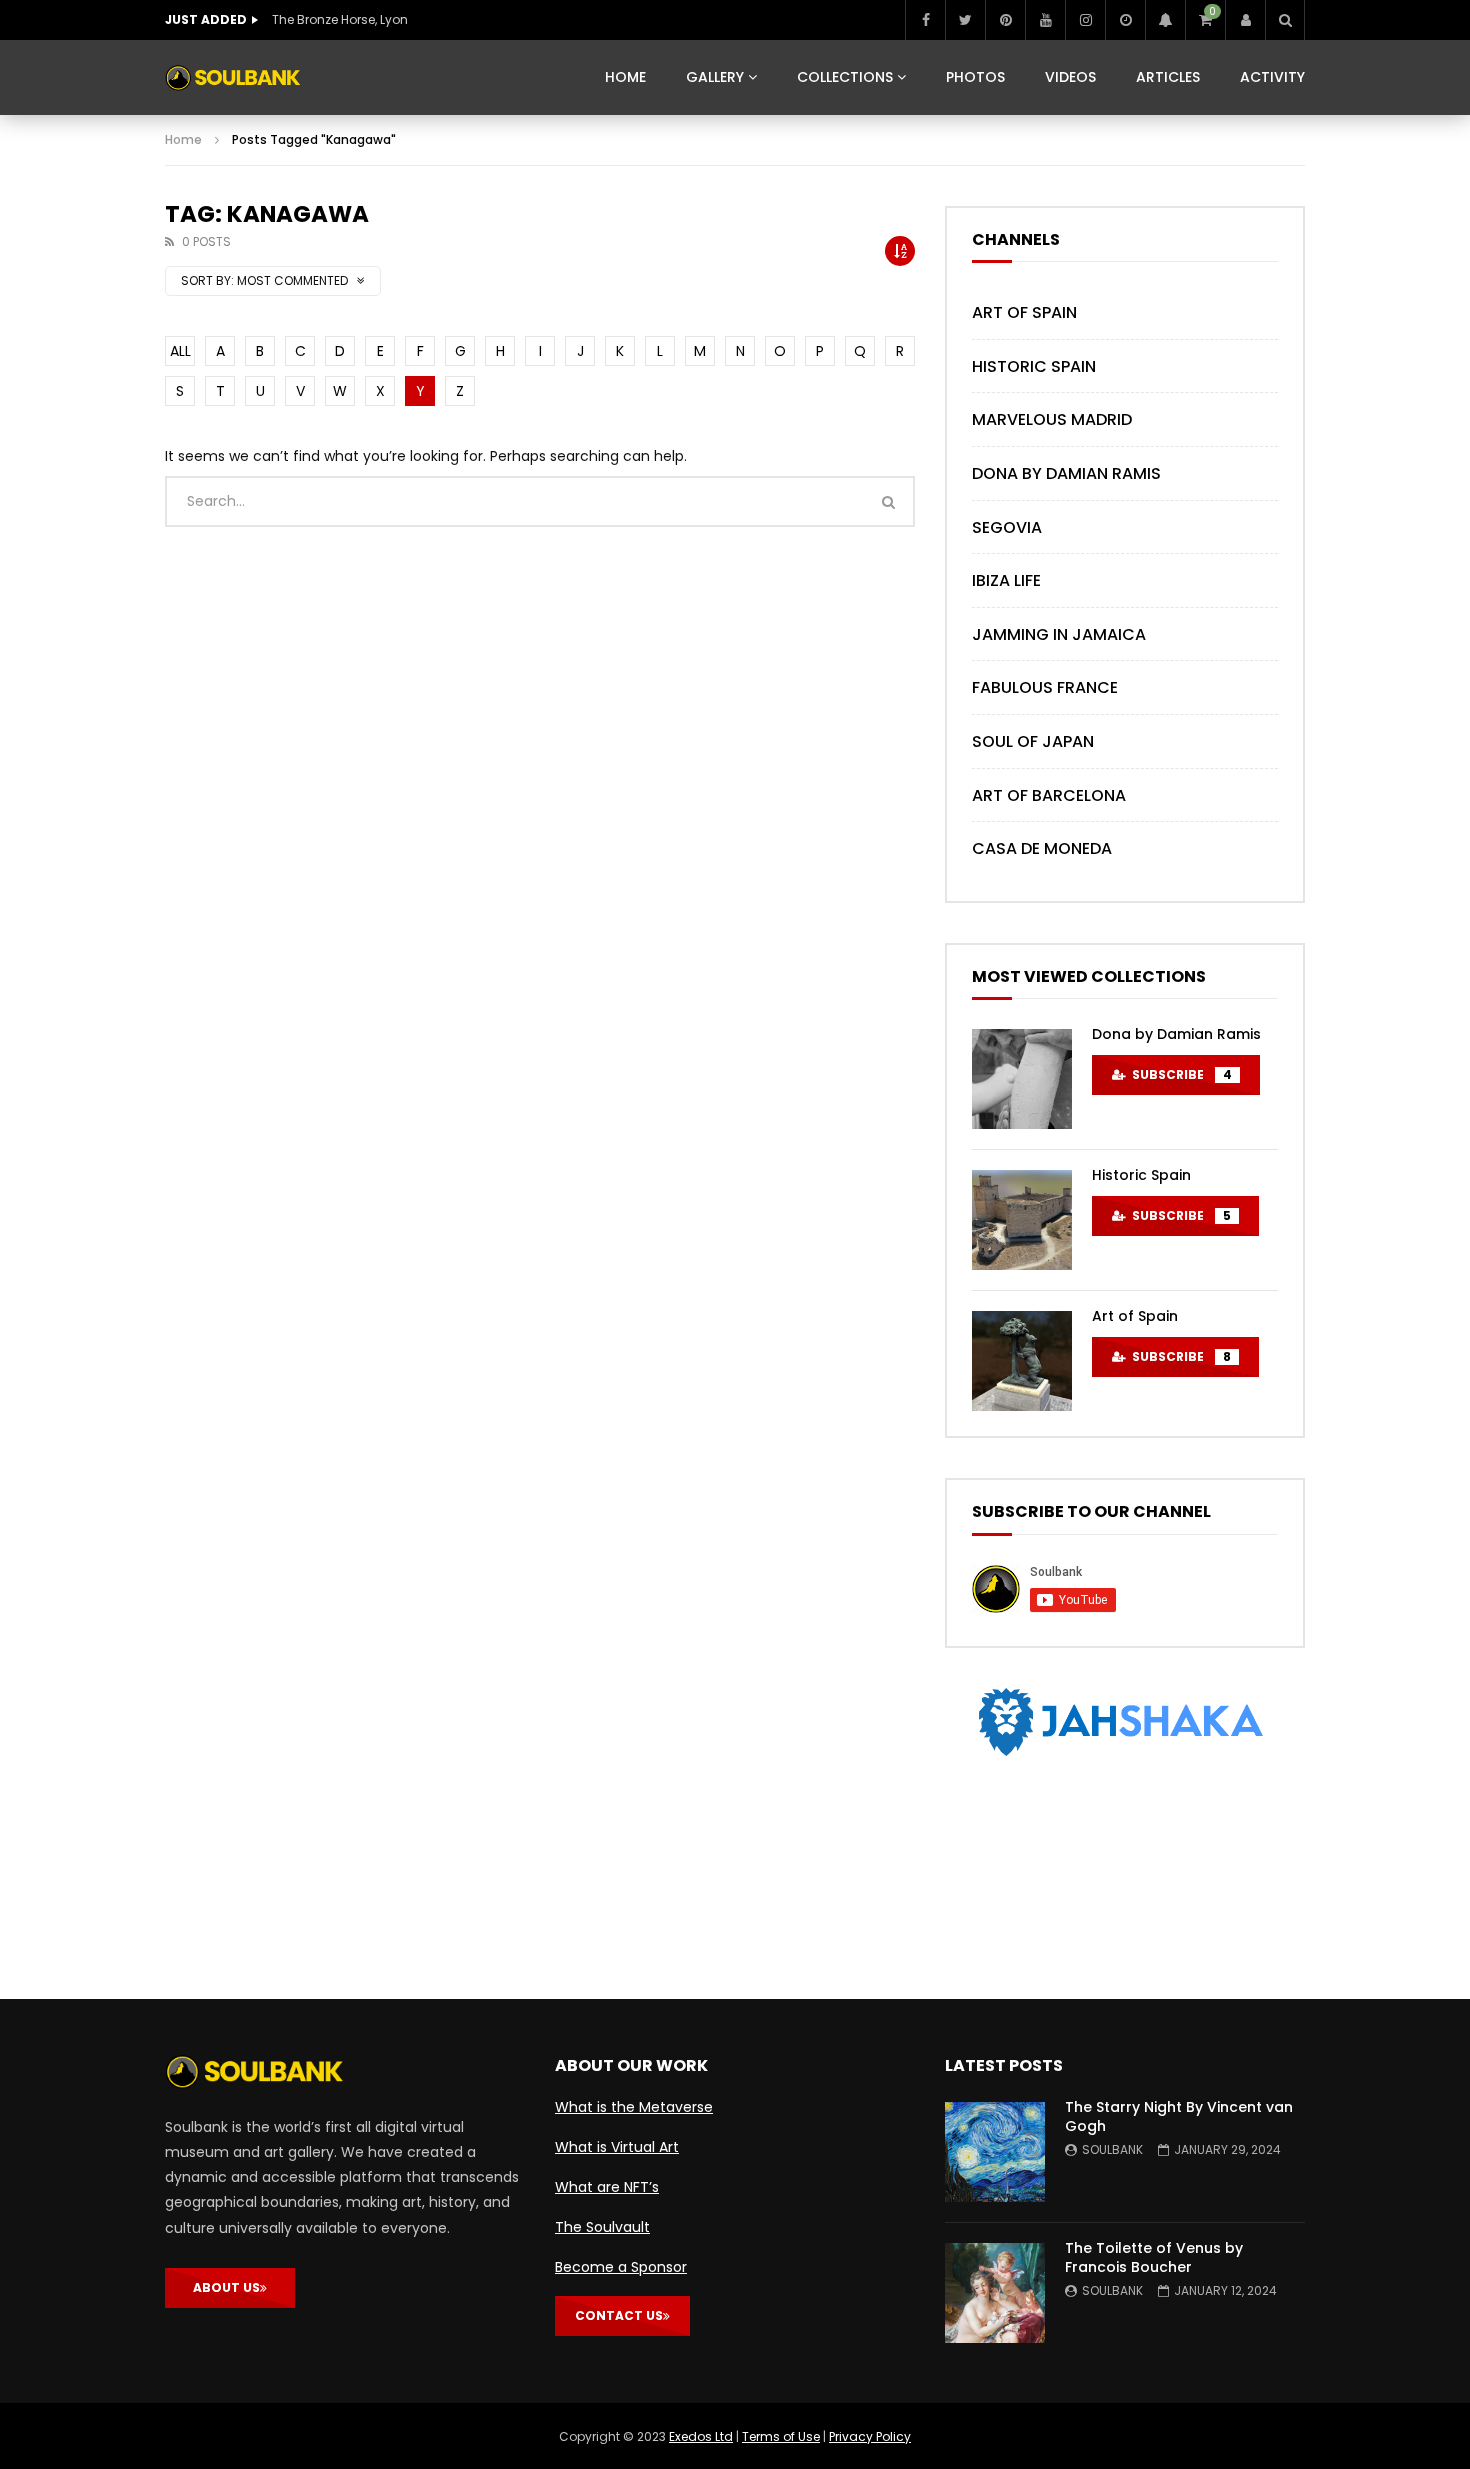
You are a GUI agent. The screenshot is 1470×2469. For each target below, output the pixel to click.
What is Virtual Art (617, 2147)
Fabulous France (1045, 687)
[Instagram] (1085, 20)
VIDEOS (1070, 77)
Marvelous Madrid (1052, 419)
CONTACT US (619, 2315)
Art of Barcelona (1049, 795)
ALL (180, 351)
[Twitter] (965, 20)
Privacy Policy (870, 2436)
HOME (625, 77)
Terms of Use (781, 2436)
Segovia (1007, 527)
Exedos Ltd (701, 2436)
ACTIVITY (1272, 77)
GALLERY (715, 77)
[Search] (1285, 20)
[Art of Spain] (1022, 1361)
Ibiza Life (1006, 580)
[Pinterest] (1005, 20)
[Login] (1245, 20)
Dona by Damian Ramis (1066, 473)
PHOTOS (975, 77)
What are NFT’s (607, 2187)
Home (183, 139)
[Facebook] (925, 20)
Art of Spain (1024, 312)
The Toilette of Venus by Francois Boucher (1154, 2257)
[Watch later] (1125, 20)
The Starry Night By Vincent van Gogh (1179, 2116)
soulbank (1112, 2149)
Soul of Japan (1033, 741)
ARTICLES (1168, 77)
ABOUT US (226, 2287)
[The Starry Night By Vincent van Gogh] (995, 2152)
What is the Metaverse (634, 2107)
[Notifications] (1165, 20)
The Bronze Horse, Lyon (340, 19)
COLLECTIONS (845, 77)
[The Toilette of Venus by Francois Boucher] (995, 2293)
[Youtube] (1045, 20)
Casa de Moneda (1042, 848)
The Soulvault (602, 2227)
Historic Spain (1034, 366)
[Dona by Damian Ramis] (1022, 1079)
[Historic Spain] (1022, 1220)
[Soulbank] (233, 78)
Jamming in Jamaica (1059, 634)
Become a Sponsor (621, 2267)
